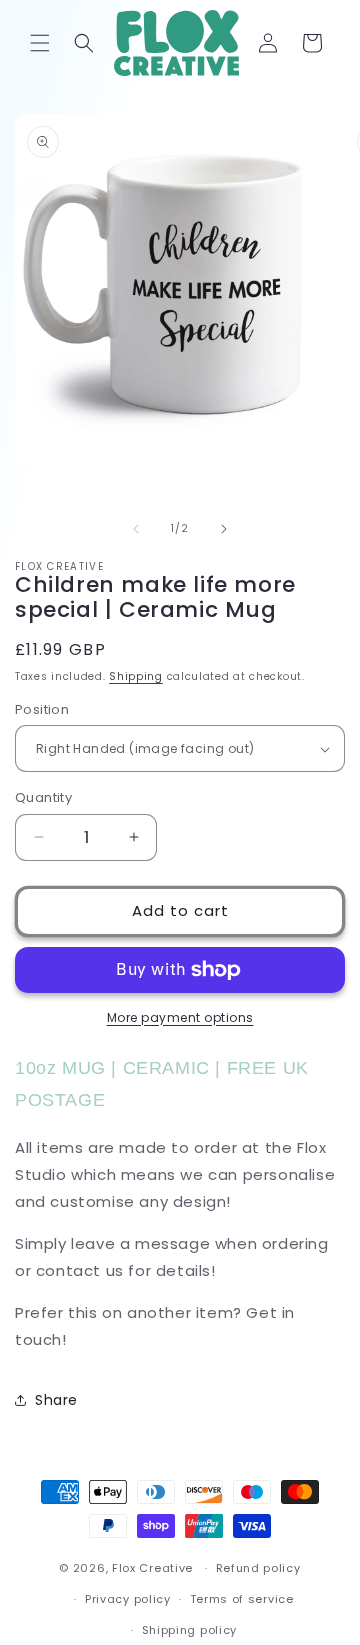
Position (42, 709)
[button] (40, 43)
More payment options (180, 1017)
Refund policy (258, 1568)
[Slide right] (224, 529)
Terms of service (242, 1599)
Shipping (136, 676)
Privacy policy (128, 1599)
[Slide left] (136, 529)
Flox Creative (152, 1568)
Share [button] (56, 1400)
